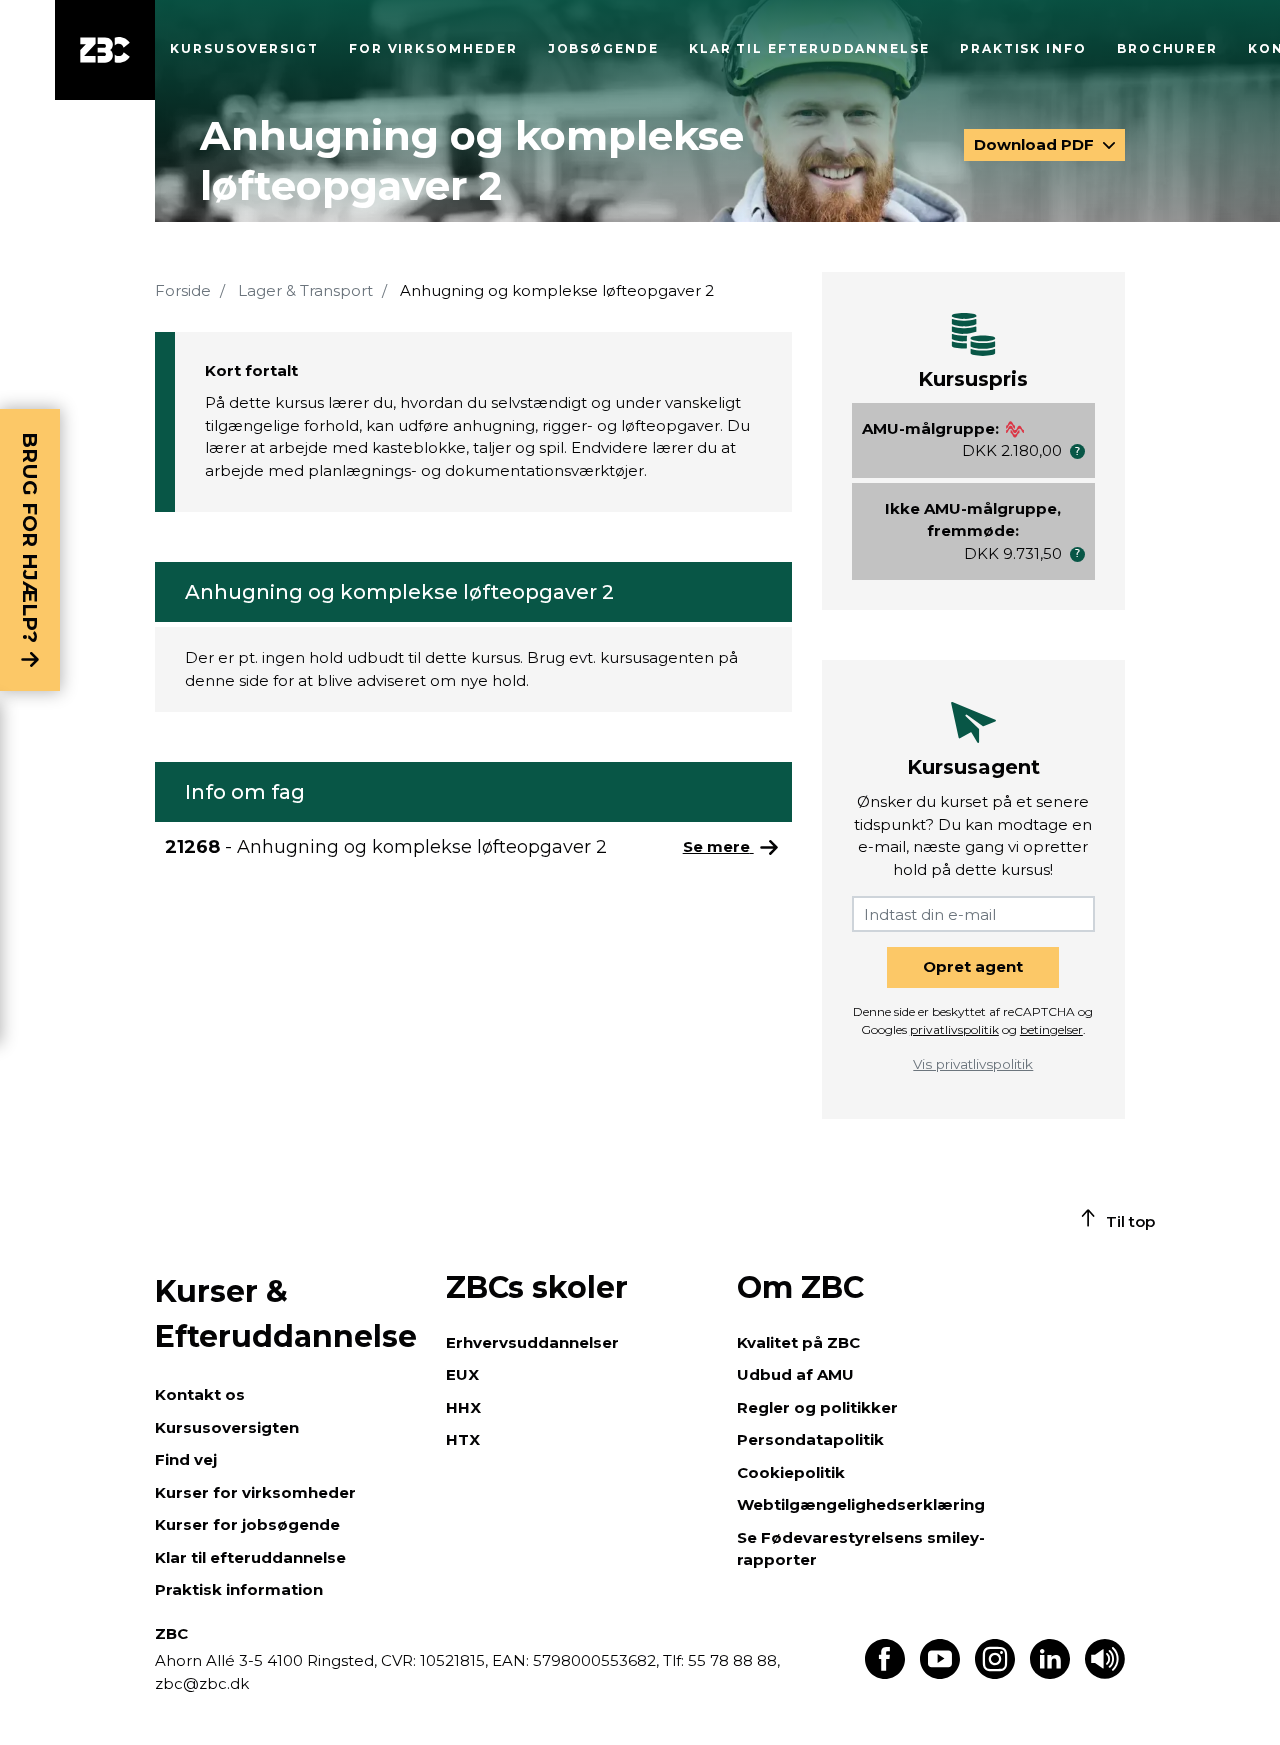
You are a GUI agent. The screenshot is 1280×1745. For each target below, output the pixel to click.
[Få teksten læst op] (1105, 1673)
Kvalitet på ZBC (798, 1342)
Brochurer (1167, 48)
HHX (463, 1407)
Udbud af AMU (795, 1374)
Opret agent (973, 966)
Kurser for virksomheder (255, 1492)
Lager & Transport (305, 290)
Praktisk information (239, 1589)
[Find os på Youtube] (940, 1673)
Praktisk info (1023, 48)
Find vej (186, 1459)
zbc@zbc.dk (202, 1683)
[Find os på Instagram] (995, 1673)
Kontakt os (200, 1394)
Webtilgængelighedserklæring (861, 1504)
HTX (463, 1439)
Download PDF (1036, 144)
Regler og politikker (817, 1407)
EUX (462, 1374)
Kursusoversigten (227, 1427)
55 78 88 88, (732, 1660)
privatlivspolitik (954, 1029)
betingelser (1051, 1029)
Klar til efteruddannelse (250, 1557)
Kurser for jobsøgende (247, 1524)
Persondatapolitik (810, 1439)
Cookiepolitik (791, 1472)
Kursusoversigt (244, 48)
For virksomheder (433, 48)
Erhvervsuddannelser (532, 1342)
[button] (1077, 451)
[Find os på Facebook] (885, 1673)
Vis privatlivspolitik (973, 1064)
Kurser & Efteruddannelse (286, 1314)
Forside (183, 290)
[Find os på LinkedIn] (1050, 1673)
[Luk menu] (105, 50)
